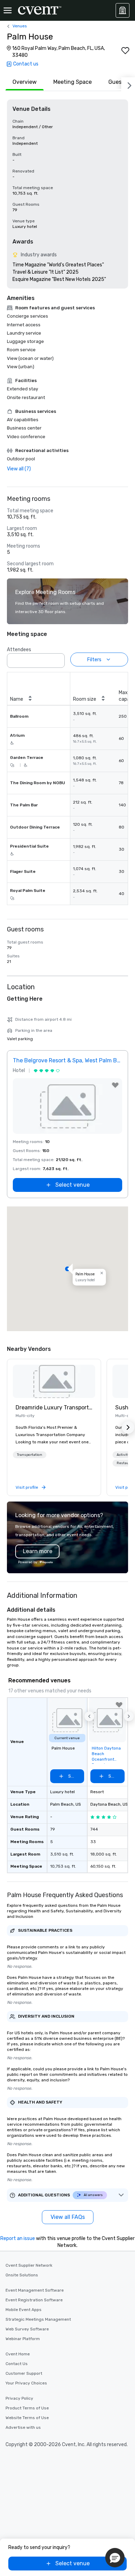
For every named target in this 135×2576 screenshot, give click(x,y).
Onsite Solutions (22, 2275)
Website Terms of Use (27, 2418)
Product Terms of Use (27, 2408)
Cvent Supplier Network (29, 2265)
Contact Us (17, 2364)
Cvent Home (18, 2354)
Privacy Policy (19, 2398)
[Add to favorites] (125, 51)
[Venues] (123, 10)
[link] (54, 1381)
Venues (20, 26)
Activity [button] (123, 1455)
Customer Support (24, 2373)
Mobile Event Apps (24, 2310)
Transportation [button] (30, 1455)
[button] (57, 658)
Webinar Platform (23, 2339)
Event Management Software (35, 2290)
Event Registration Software (34, 2300)
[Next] (128, 84)
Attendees (19, 650)
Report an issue (18, 2238)
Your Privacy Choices (26, 2383)
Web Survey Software (27, 2329)
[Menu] (8, 10)
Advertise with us (23, 2427)
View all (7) (19, 469)
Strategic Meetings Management (38, 2319)
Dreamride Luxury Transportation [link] (54, 1407)
